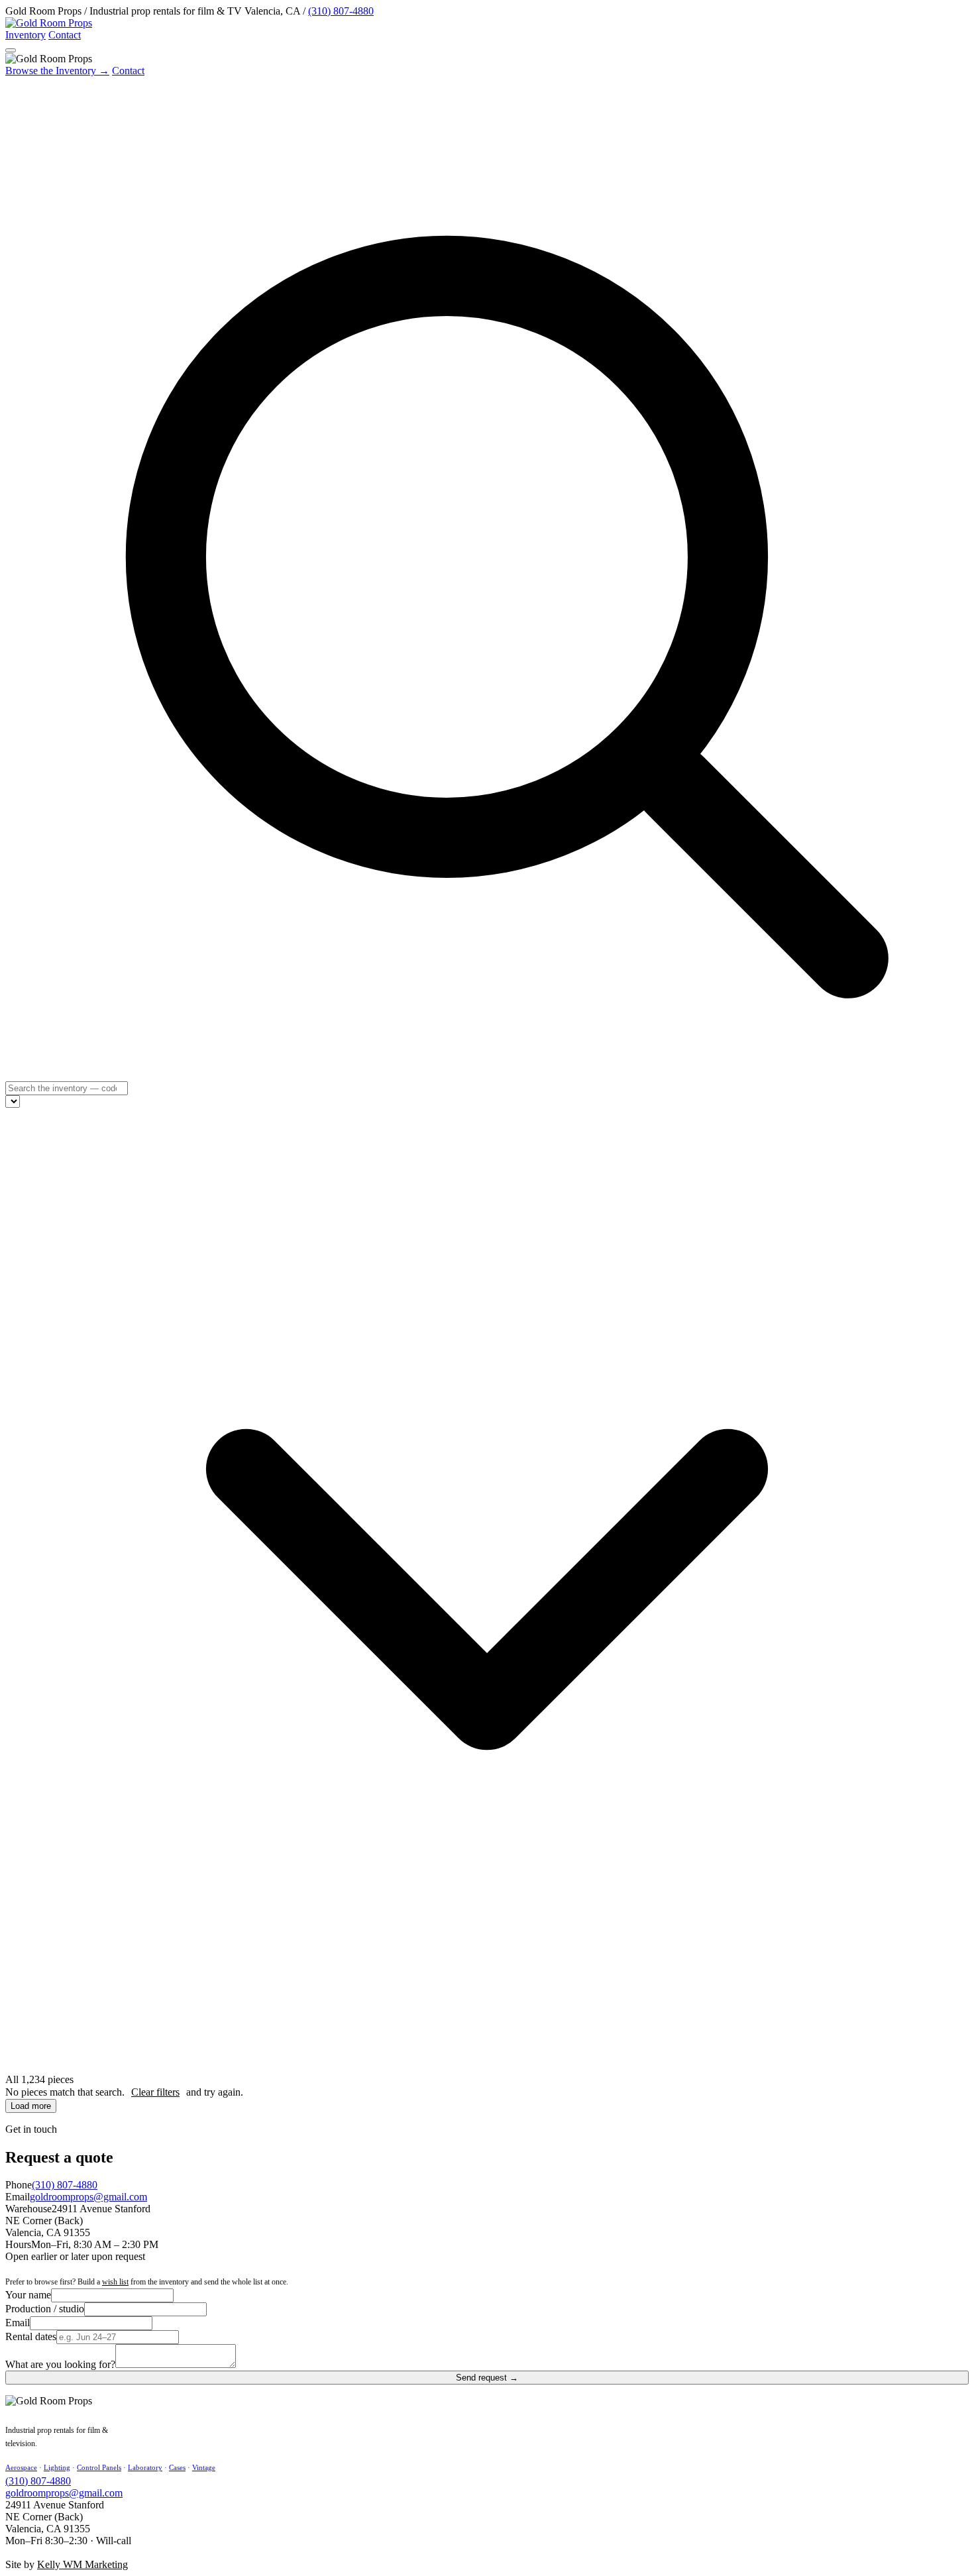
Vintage (204, 2467)
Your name (28, 2295)
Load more (31, 2106)
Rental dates (31, 2336)
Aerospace (21, 2467)
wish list (115, 2282)
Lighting (57, 2467)
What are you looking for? (60, 2364)
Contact (65, 35)
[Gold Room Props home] (49, 23)
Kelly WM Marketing (82, 2564)
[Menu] (11, 50)
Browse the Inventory (57, 71)
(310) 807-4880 (341, 11)
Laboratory (145, 2467)
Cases (177, 2467)
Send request (487, 2378)
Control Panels (99, 2467)
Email (18, 2323)
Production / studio (45, 2309)
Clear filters (155, 2092)
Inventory (26, 35)
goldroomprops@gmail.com (88, 2197)
